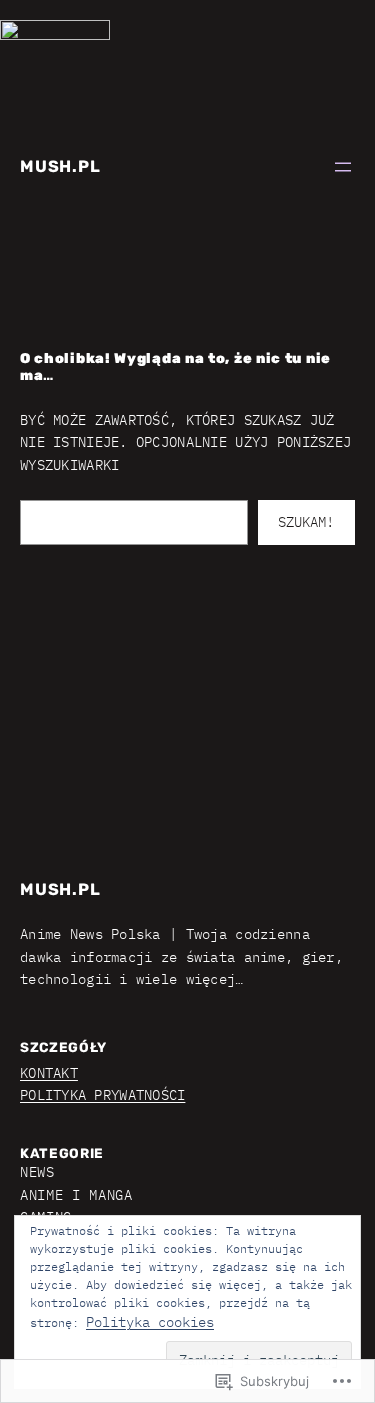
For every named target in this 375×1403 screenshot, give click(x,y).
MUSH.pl (60, 166)
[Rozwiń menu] (343, 167)
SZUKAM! (306, 522)
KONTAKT (49, 1073)
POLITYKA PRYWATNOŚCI (102, 1095)
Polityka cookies (150, 1322)
